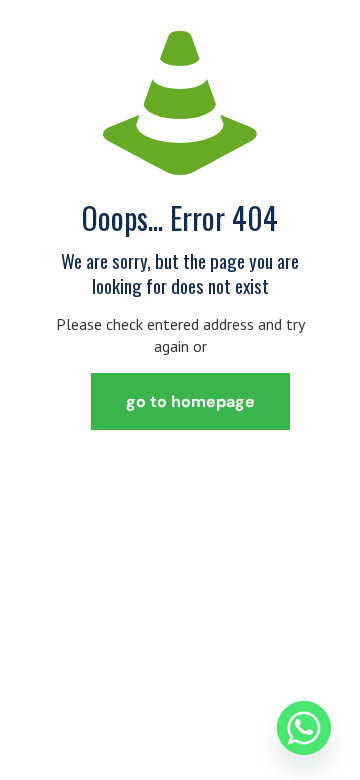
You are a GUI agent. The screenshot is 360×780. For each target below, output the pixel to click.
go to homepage (190, 401)
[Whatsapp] (304, 728)
